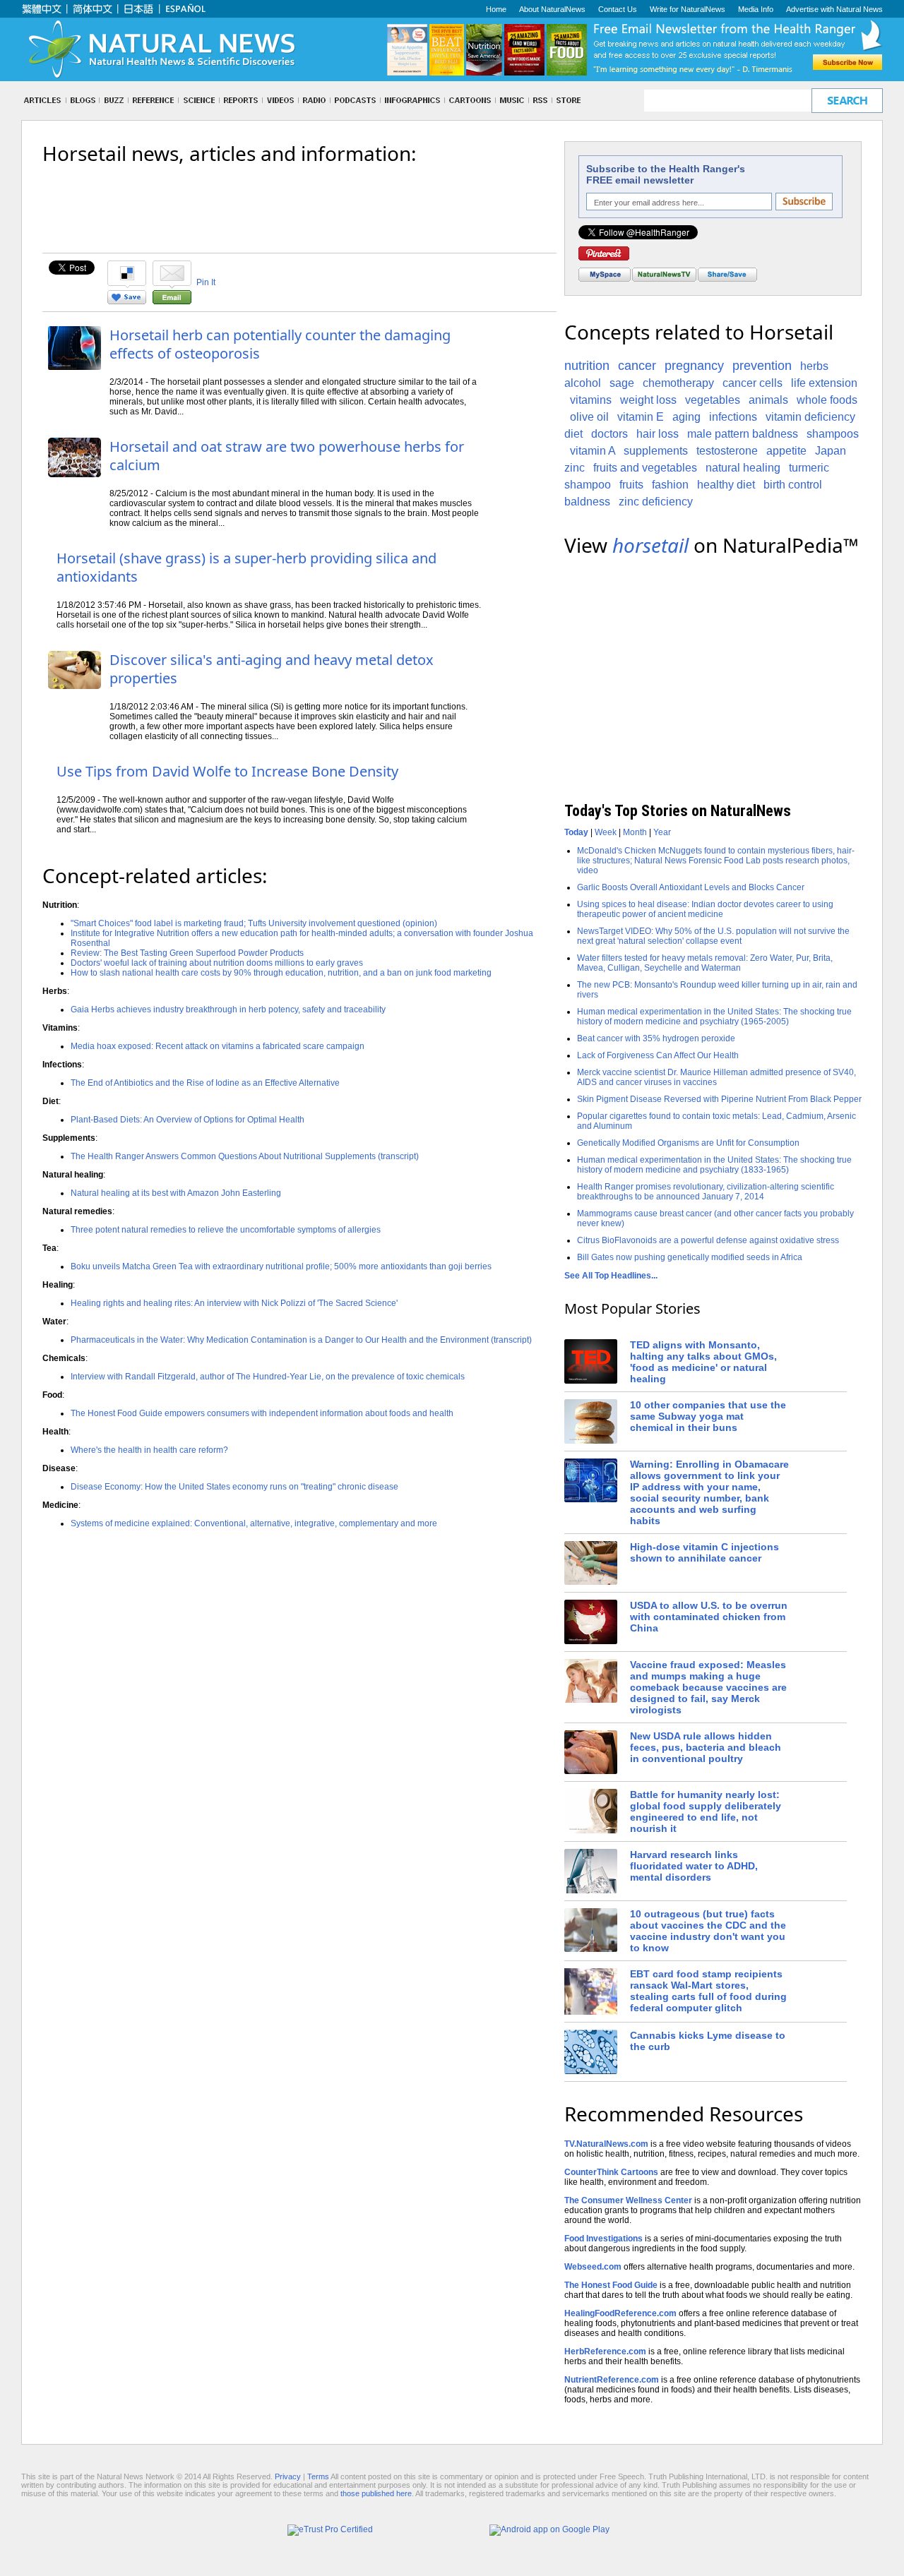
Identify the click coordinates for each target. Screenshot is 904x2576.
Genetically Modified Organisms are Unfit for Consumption (688, 1143)
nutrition (587, 366)
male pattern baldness (743, 434)
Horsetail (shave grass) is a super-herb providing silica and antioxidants (246, 567)
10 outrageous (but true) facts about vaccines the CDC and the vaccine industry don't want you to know (708, 1931)
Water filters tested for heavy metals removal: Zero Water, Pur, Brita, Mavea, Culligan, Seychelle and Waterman (705, 963)
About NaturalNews (552, 9)
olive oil (589, 417)
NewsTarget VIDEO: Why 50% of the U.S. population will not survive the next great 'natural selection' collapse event (713, 936)
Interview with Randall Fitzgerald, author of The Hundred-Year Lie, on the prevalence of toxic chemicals (268, 1377)
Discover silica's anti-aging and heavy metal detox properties (272, 669)
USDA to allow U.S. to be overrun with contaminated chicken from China (709, 1617)
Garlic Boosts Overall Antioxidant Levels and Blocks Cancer (691, 887)
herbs (814, 366)
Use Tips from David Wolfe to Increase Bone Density (227, 771)
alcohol (583, 383)
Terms (318, 2476)
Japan (831, 451)
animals (768, 400)
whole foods (827, 400)
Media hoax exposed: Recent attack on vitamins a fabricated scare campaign (218, 1046)
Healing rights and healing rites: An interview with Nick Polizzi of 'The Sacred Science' (234, 1303)
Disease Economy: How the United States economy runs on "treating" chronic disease (234, 1487)
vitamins (591, 400)
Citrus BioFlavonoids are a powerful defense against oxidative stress (708, 1240)
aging (686, 417)
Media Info (756, 9)
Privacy (288, 2476)
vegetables (713, 400)
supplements (656, 451)
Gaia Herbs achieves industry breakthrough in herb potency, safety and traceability (228, 1010)
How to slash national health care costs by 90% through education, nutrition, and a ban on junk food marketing (281, 973)
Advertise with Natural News (834, 9)
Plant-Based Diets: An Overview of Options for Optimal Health (188, 1120)
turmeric (809, 468)
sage (622, 383)
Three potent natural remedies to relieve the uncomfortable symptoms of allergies (226, 1230)
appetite (786, 451)
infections (733, 417)
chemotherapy (678, 383)
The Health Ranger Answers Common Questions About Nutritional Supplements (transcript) (245, 1156)
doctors (609, 434)
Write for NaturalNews (688, 9)
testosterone (727, 451)
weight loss (648, 400)
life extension (824, 383)
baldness (587, 502)
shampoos (833, 434)
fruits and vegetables (645, 468)
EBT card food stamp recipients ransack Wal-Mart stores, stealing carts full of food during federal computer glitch (708, 1991)
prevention (762, 366)
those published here (376, 2493)
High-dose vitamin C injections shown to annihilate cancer (704, 1552)
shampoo (588, 485)
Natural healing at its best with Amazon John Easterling (176, 1193)
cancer (637, 366)
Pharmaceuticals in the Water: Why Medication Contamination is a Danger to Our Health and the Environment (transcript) (301, 1340)
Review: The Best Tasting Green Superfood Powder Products (187, 953)
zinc (575, 468)
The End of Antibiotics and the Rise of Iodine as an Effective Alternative (205, 1083)
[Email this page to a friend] (172, 301)
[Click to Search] (847, 101)
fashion (670, 485)
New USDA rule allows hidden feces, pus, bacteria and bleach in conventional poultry (706, 1747)
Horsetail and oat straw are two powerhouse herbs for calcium (287, 456)
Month (635, 832)
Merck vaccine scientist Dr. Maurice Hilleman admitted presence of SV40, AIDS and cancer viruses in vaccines (716, 1077)
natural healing (743, 468)
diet (573, 434)
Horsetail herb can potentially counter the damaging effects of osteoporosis (280, 344)
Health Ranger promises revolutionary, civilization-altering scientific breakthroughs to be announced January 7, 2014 (706, 1192)
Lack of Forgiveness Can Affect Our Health (658, 1055)
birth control (793, 485)
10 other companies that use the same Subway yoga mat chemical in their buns (708, 1416)
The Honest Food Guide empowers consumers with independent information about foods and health (262, 1413)
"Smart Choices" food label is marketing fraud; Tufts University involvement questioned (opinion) (254, 923)
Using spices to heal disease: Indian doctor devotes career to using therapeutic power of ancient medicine (705, 909)
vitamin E (641, 417)
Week (606, 832)
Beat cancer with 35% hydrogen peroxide (656, 1038)
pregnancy (694, 366)
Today (576, 832)
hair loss (658, 434)
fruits (631, 485)
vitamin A (593, 451)
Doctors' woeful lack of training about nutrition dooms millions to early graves (217, 963)
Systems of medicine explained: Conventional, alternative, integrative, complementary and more (254, 1523)
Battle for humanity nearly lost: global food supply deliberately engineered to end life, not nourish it (706, 1811)
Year (662, 832)
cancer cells (753, 383)
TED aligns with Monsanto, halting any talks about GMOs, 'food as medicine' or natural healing (703, 1362)
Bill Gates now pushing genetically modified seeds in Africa (690, 1257)
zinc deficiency (656, 502)
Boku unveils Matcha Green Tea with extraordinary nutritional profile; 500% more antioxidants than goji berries (281, 1266)
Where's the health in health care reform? (149, 1450)
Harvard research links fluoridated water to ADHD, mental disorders (694, 1866)
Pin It (206, 282)
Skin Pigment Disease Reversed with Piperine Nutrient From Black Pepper (719, 1099)
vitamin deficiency (810, 417)
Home (496, 9)
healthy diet (726, 485)
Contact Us (618, 9)
